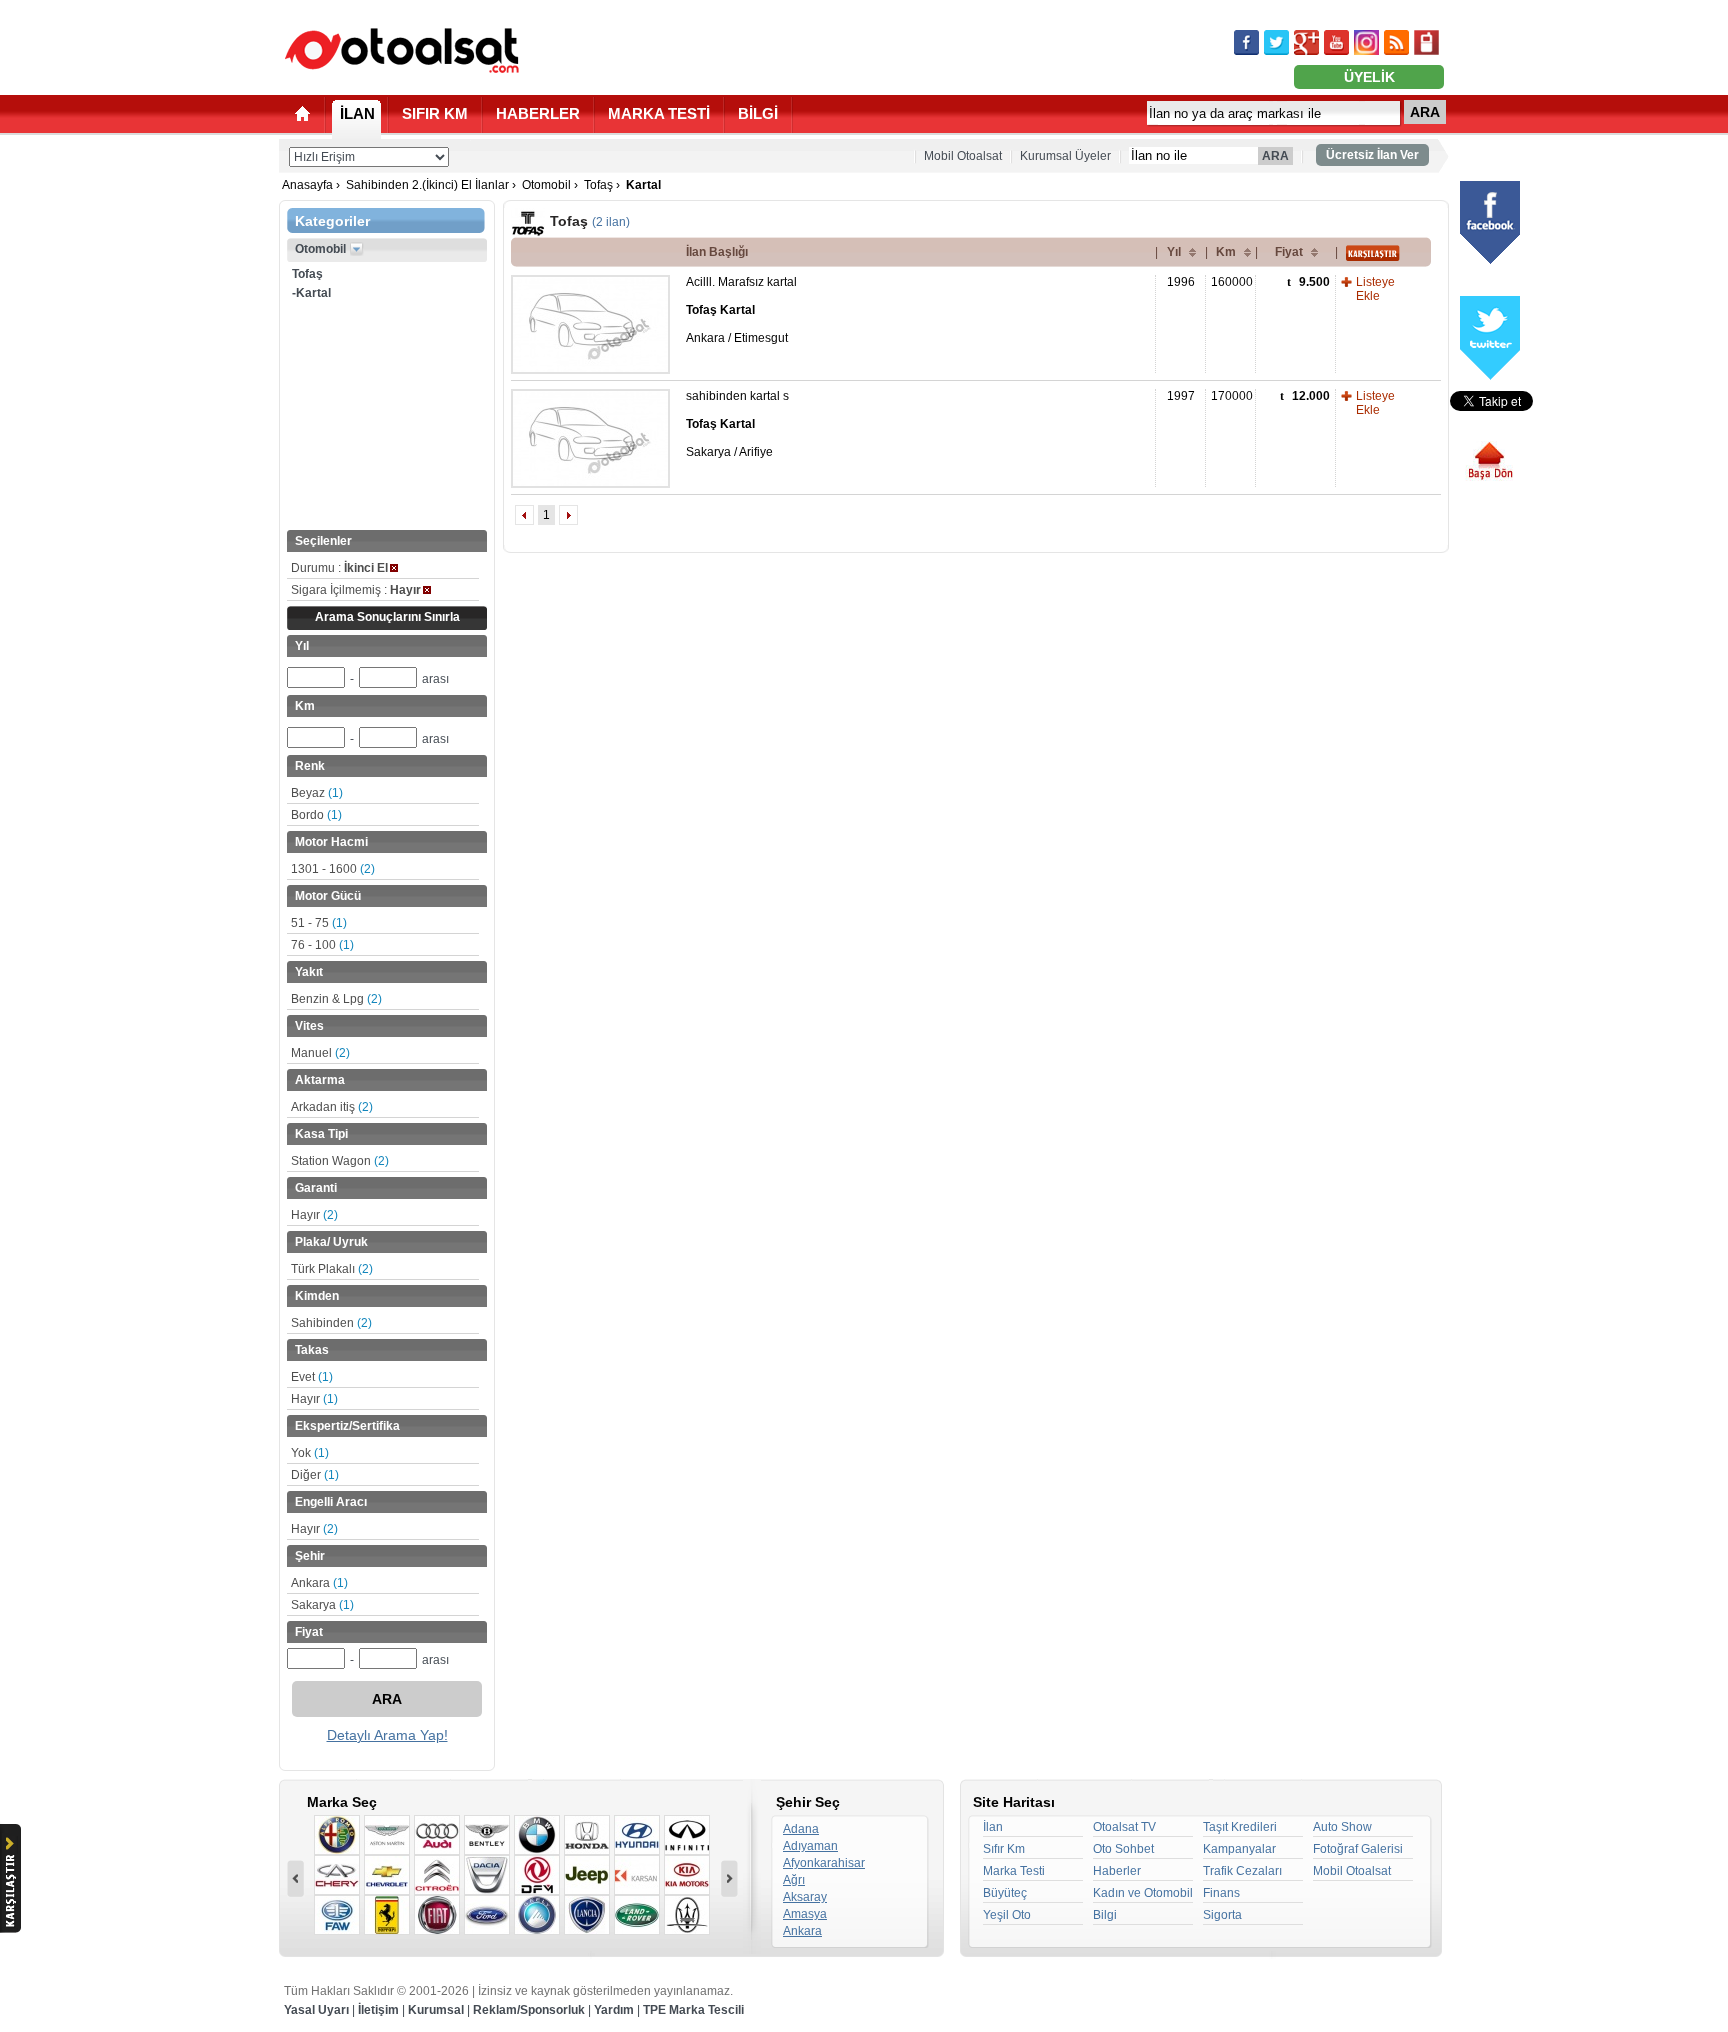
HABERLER (538, 113)
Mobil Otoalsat (963, 156)
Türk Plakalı (332, 1269)
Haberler (1117, 1871)
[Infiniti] (687, 1835)
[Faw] (337, 1915)
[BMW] (537, 1835)
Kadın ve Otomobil (1143, 1893)
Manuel (320, 1053)
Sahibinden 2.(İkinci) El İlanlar (427, 185)
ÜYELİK (1369, 77)
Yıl (1174, 252)
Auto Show (1342, 1827)
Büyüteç (1005, 1893)
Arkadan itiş (332, 1107)
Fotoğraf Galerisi (1358, 1849)
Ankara (319, 1583)
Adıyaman (810, 1846)
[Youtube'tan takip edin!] (1336, 42)
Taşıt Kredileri (1240, 1827)
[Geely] (537, 1915)
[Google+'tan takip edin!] (1306, 42)
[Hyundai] (637, 1835)
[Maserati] (687, 1915)
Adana (801, 1829)
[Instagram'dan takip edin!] (1366, 42)
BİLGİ (758, 113)
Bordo (316, 815)
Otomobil (546, 185)
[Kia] (687, 1875)
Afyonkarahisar (824, 1863)
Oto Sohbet (1123, 1849)
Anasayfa (307, 185)
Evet (312, 1377)
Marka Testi (1014, 1871)
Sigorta (1222, 1915)
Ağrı (794, 1880)
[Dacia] (487, 1875)
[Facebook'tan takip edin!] (1246, 42)
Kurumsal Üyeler (1065, 156)
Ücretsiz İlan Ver (1372, 155)
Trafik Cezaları (1242, 1871)
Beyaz (317, 793)
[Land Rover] (637, 1915)
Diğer (315, 1475)
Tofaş (598, 185)
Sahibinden (331, 1323)
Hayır (314, 1215)
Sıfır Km (1004, 1849)
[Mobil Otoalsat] (1426, 42)
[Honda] (587, 1835)
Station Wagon (340, 1161)
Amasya (805, 1914)
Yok (310, 1453)
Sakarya (322, 1605)
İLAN (357, 113)
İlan (993, 1827)
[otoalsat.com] (402, 50)
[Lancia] (587, 1915)
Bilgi (1105, 1915)
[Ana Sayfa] (302, 113)
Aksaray (805, 1897)
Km (1226, 252)
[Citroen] (437, 1875)
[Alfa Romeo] (337, 1835)
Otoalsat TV (1124, 1827)
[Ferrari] (387, 1915)
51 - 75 (319, 923)
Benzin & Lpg (336, 999)
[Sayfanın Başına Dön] (1497, 461)
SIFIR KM (435, 113)
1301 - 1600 (333, 869)
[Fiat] (437, 1915)
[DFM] (537, 1875)
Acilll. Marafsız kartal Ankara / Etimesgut (741, 310)
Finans (1221, 1893)
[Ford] (487, 1915)
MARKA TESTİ (659, 113)
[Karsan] (637, 1875)
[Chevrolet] (387, 1875)
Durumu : (339, 568)
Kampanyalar (1239, 1849)
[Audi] (437, 1835)
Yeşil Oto (1007, 1915)
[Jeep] (587, 1875)
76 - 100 (322, 945)
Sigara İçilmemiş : (356, 590)
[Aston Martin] (387, 1835)
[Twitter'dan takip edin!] (1276, 42)
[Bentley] (487, 1835)
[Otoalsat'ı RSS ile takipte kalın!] (1396, 42)
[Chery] (337, 1875)
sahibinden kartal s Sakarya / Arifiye (737, 424)
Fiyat (1289, 252)
